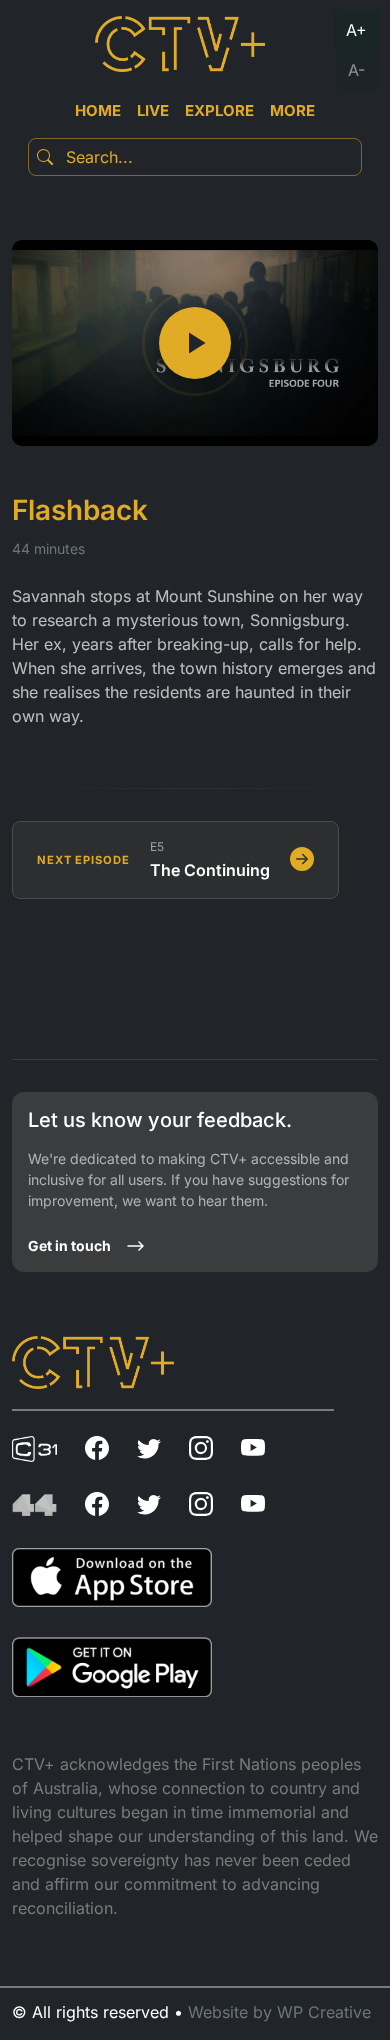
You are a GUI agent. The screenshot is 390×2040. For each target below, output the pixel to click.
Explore (219, 110)
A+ (356, 30)
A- (356, 70)
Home (98, 110)
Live (153, 110)
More (292, 110)
